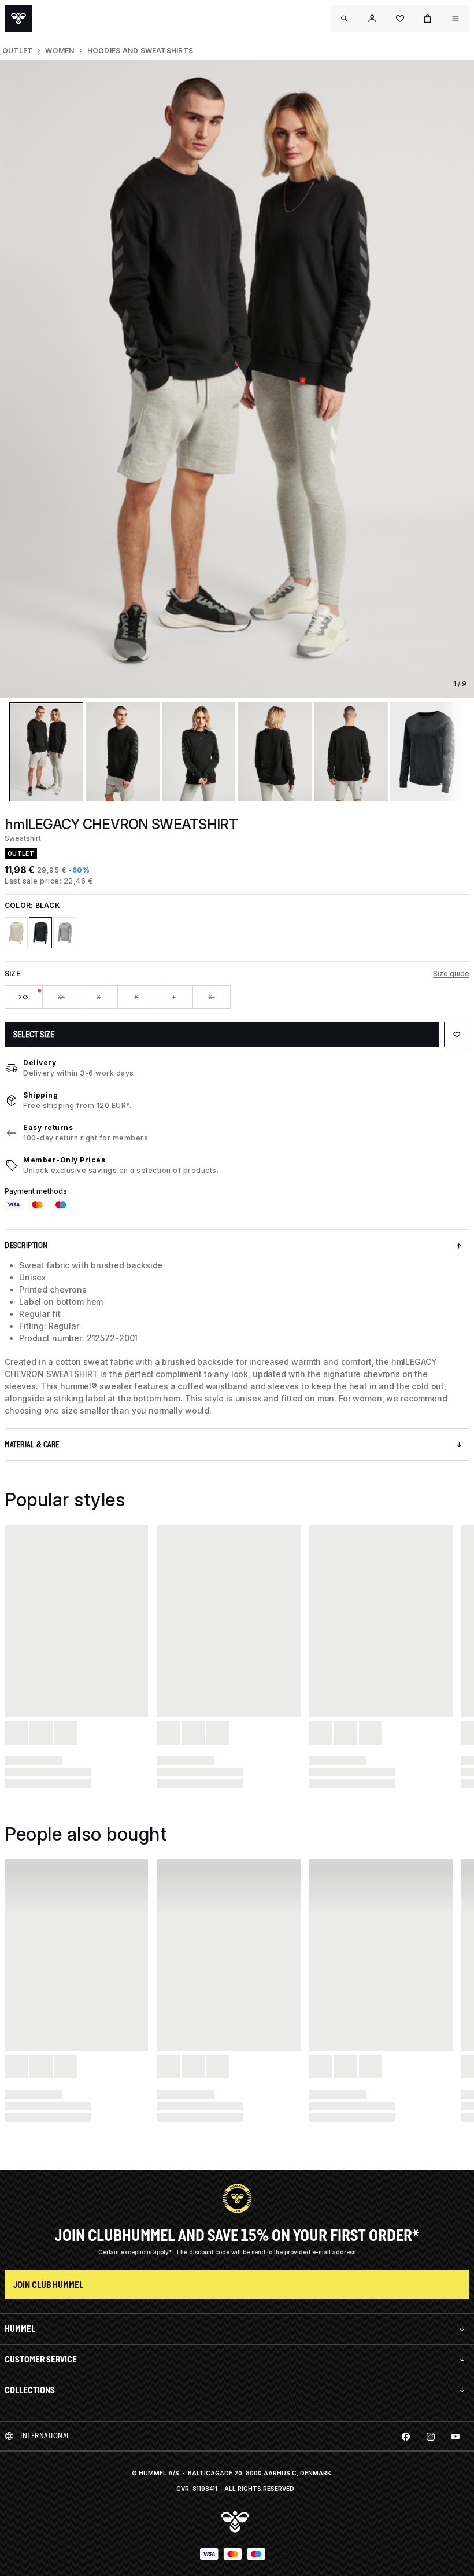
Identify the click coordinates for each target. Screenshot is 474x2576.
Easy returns (48, 1127)
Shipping (40, 1095)
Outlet (17, 51)
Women (60, 51)
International (45, 2436)
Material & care (32, 1445)
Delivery (40, 1063)
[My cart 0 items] (428, 19)
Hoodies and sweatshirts (140, 51)
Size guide (451, 974)
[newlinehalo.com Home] (18, 19)
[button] (372, 19)
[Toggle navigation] (345, 19)
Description (26, 1245)
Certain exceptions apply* (136, 2252)
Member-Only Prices (64, 1160)
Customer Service (41, 2359)
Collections (30, 2390)
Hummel (20, 2329)
